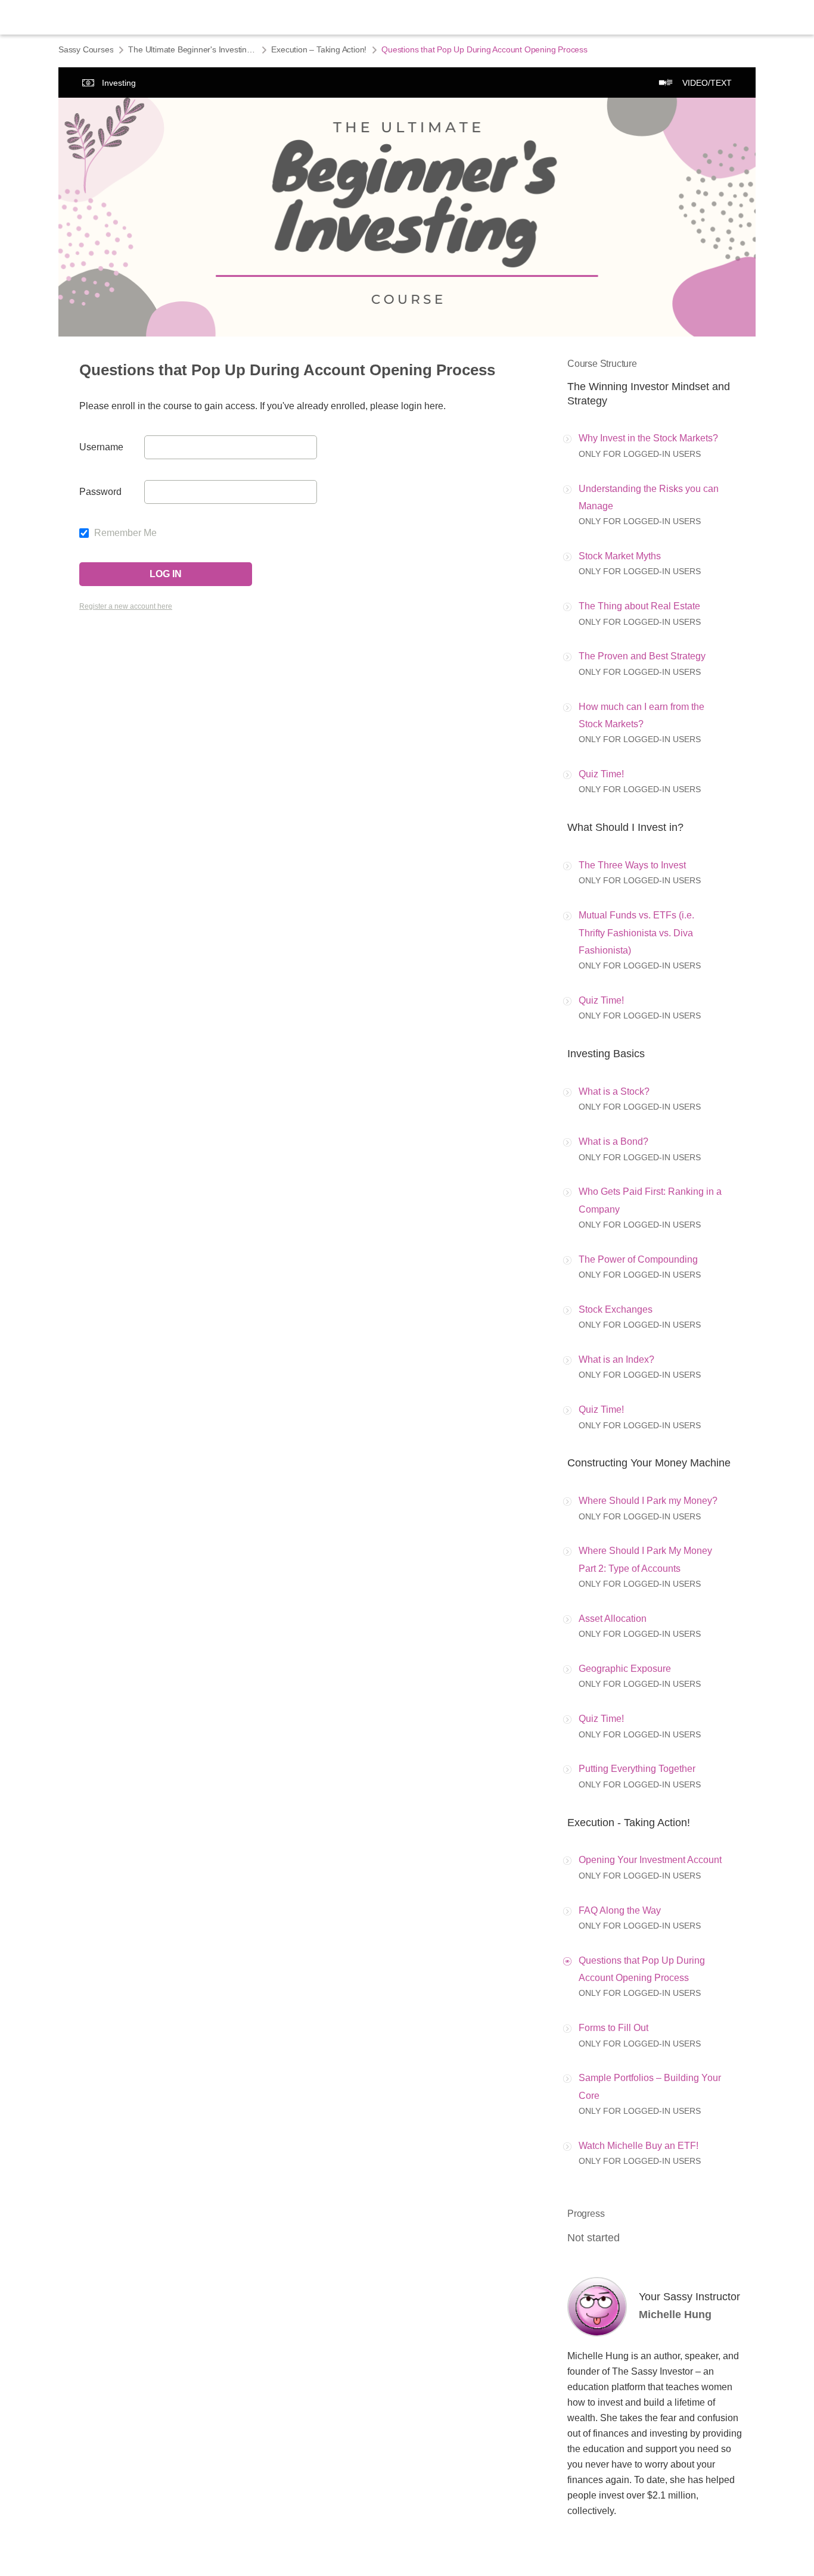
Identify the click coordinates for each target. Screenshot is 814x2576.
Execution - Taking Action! (629, 1823)
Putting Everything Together (637, 1769)
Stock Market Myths (620, 556)
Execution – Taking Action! (319, 49)
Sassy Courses (86, 49)
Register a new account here (126, 606)
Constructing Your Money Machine (649, 1463)
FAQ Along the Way (620, 1910)
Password (100, 492)
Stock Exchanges (616, 1309)
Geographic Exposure (625, 1669)
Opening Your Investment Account (650, 1860)
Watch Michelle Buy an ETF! (639, 2146)
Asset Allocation (613, 1619)
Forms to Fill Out (613, 2028)
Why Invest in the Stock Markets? (648, 438)
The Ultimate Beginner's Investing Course (192, 49)
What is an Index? (616, 1359)
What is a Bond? (613, 1141)
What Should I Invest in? (625, 827)
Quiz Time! (601, 774)
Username (101, 447)
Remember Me (124, 533)
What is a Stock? (614, 1091)
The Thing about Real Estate (639, 606)
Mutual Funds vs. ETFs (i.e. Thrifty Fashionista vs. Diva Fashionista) (636, 933)
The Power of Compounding (638, 1259)
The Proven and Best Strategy (642, 656)
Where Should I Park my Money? (648, 1501)
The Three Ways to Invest (632, 865)
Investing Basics (606, 1054)
